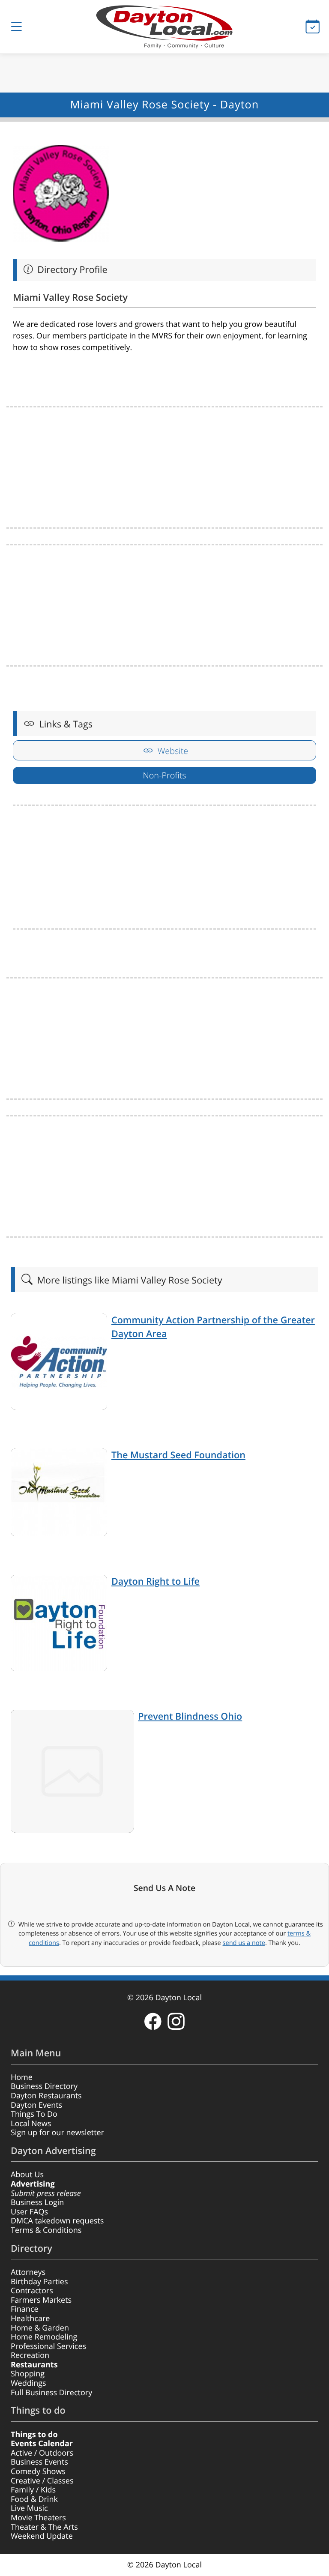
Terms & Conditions (46, 2230)
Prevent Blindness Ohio (190, 1716)
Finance (25, 2309)
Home (22, 2077)
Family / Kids (33, 2490)
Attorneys (28, 2272)
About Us (27, 2175)
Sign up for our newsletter (57, 2133)
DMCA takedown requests (57, 2221)
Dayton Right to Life (156, 1581)
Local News (31, 2124)
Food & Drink (34, 2499)
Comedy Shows (38, 2471)
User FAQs (29, 2212)
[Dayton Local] (164, 27)
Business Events (39, 2462)
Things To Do (34, 2114)
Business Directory (44, 2086)
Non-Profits (164, 775)
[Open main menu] (16, 27)
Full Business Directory (51, 2393)
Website (172, 751)
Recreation (30, 2355)
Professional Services (48, 2346)
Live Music (29, 2508)
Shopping (28, 2374)
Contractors (32, 2291)
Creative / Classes (42, 2481)
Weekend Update (42, 2536)
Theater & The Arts (44, 2527)
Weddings (28, 2383)
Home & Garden (40, 2328)
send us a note (244, 1943)
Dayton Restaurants (46, 2096)
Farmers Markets (41, 2300)
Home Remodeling (44, 2337)
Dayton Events (36, 2105)
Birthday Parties (39, 2282)
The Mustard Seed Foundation (178, 1455)
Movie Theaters (38, 2518)
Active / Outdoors (42, 2453)
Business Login (37, 2202)
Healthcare (30, 2319)
